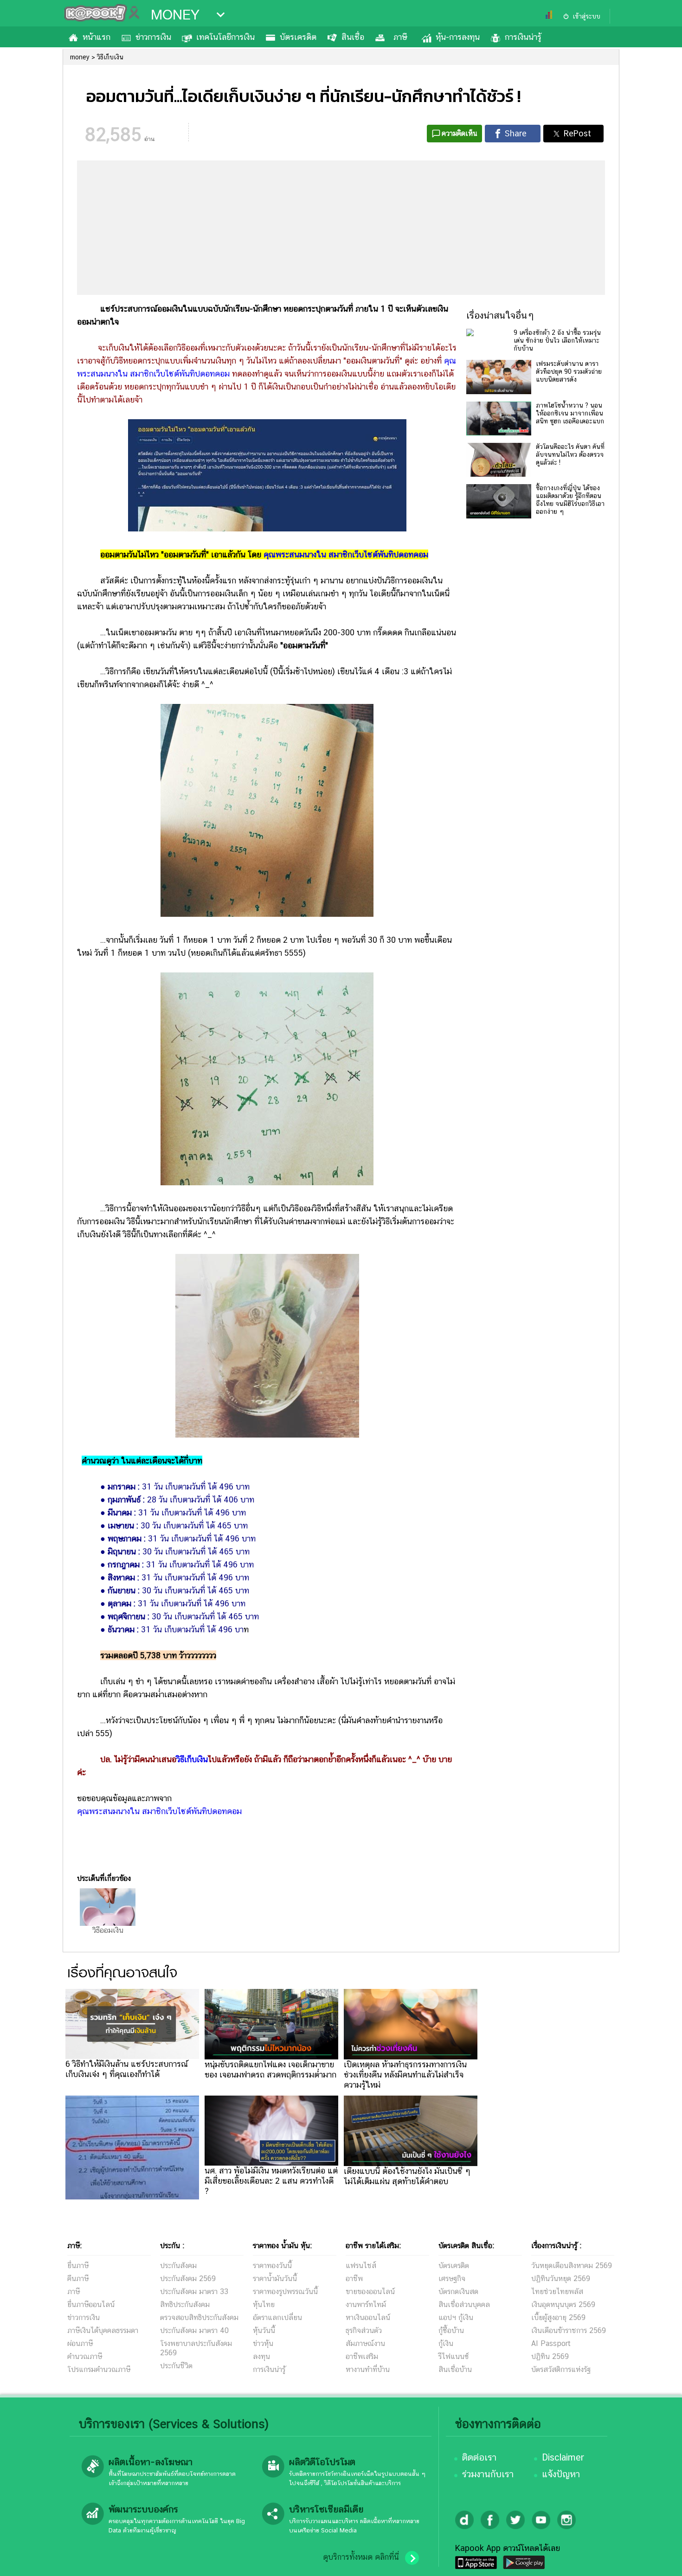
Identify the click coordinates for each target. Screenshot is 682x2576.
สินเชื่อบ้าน (455, 2369)
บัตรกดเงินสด (458, 2292)
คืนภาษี (78, 2279)
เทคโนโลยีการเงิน (225, 37)
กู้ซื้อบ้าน (451, 2330)
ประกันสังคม (178, 2266)
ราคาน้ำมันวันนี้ (275, 2279)
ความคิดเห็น (460, 133)
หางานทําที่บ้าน (368, 2369)
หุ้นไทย (264, 2304)
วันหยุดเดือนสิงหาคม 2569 (572, 2266)
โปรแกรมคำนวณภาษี (99, 2369)
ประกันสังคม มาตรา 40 (194, 2330)
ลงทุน (261, 2356)
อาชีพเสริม (362, 2356)
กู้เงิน (446, 2343)
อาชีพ (354, 2279)
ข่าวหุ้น (263, 2343)
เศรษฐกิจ (452, 2279)
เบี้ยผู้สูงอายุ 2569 (558, 2317)
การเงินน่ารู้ (523, 37)
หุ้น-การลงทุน (458, 37)
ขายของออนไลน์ (370, 2292)
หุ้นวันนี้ (264, 2330)
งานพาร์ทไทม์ (366, 2304)
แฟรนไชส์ (361, 2266)
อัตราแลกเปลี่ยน (277, 2317)
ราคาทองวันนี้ (272, 2266)
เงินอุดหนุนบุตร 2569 (563, 2304)
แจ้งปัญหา (561, 2474)
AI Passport (551, 2343)
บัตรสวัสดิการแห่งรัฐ (561, 2369)
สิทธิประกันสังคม (185, 2304)
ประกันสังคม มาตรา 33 (194, 2292)
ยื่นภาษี (78, 2266)
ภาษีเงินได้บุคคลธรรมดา (103, 2330)
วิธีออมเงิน (108, 1930)
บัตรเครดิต (298, 37)
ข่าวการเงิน (153, 37)
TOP (659, 2560)
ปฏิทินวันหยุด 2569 (561, 2279)
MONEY (175, 15)
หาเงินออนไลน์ (368, 2317)
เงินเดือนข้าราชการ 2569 (569, 2330)
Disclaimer (563, 2457)
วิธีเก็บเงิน (192, 1759)
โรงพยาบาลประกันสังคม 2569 (196, 2348)
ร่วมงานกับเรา (488, 2474)
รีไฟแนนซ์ (454, 2356)
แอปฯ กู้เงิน (456, 2317)
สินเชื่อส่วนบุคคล (464, 2304)
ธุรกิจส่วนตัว (364, 2330)
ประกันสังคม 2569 (188, 2279)
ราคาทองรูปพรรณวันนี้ (285, 2292)
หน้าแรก (97, 37)
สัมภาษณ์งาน (365, 2343)
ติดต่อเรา (479, 2457)
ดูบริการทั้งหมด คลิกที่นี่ (361, 2557)
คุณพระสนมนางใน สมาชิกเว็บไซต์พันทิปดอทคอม (346, 554)
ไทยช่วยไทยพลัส (557, 2292)
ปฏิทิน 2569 (550, 2356)
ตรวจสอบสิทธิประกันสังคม (199, 2317)
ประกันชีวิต (176, 2366)
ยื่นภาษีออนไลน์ (91, 2304)
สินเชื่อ (353, 37)
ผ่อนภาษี (80, 2343)
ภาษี (400, 37)
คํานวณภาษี (85, 2356)
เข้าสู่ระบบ (586, 16)
